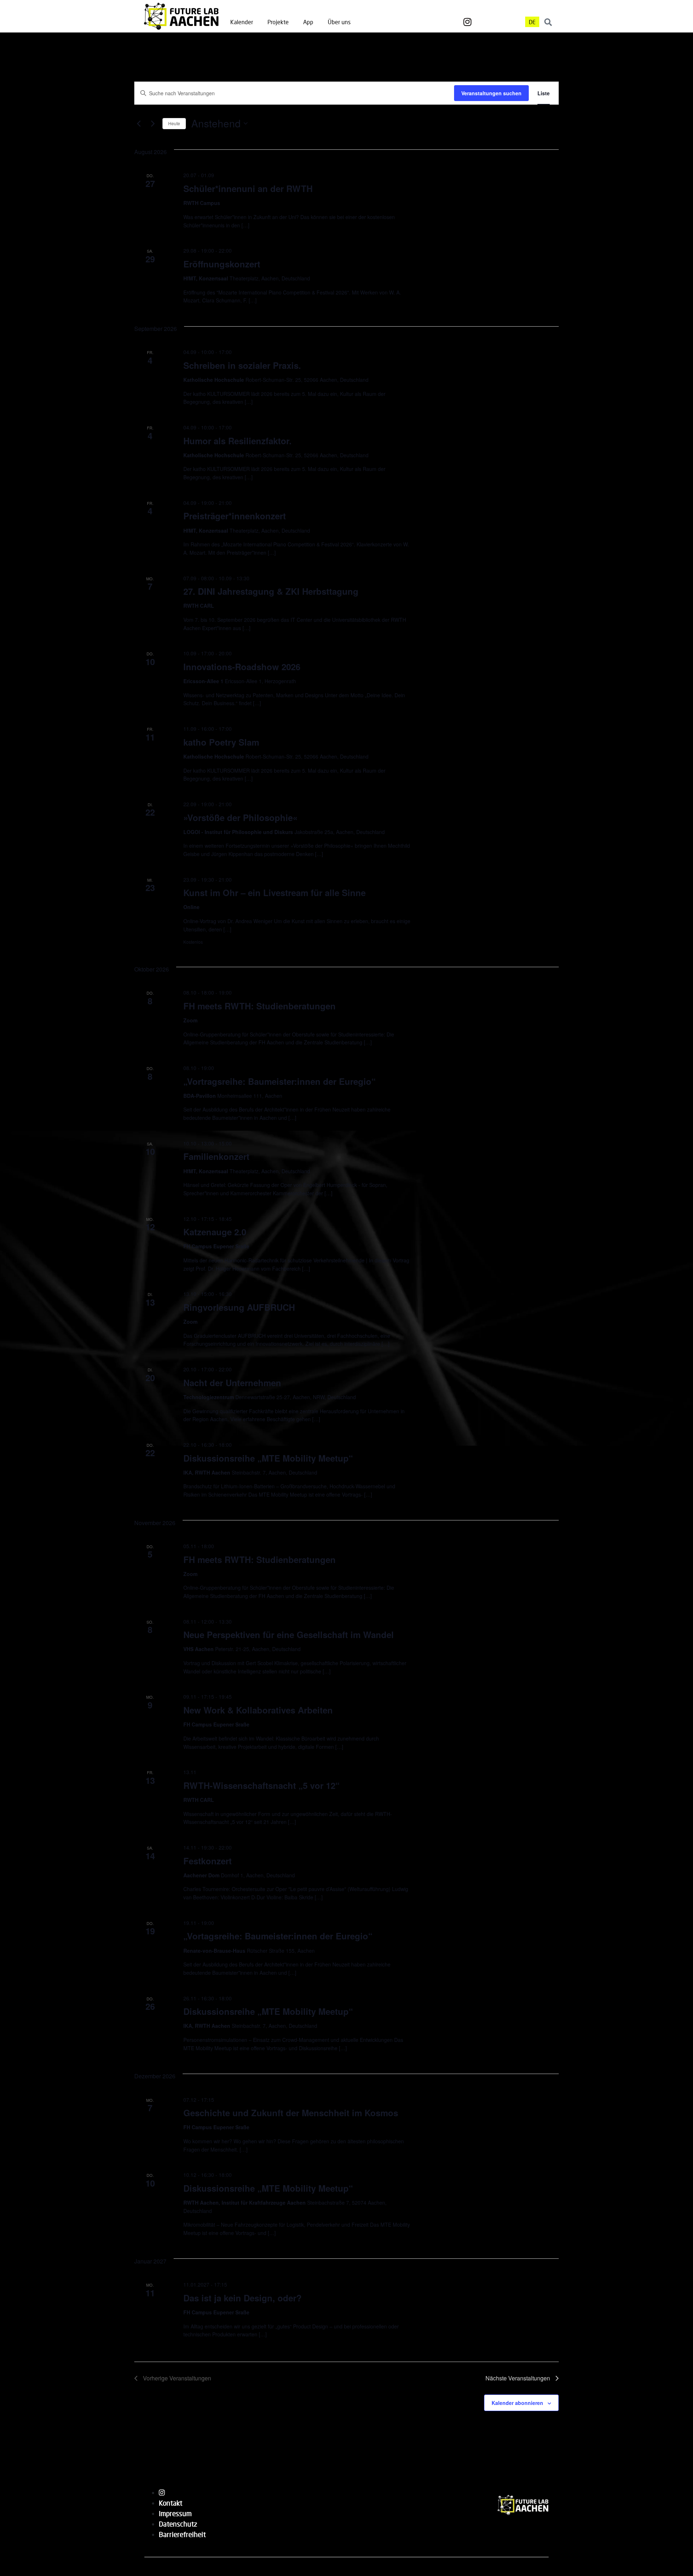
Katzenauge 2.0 (215, 1232)
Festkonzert (208, 1861)
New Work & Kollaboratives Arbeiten (258, 1710)
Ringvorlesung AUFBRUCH (239, 1307)
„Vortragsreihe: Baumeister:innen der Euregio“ (280, 1081)
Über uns (339, 22)
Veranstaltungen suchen (491, 93)
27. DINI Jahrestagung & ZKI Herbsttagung (271, 591)
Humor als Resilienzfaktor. (237, 441)
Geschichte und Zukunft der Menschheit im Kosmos (291, 2113)
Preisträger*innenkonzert (235, 516)
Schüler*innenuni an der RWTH (248, 188)
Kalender (242, 22)
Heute (174, 123)
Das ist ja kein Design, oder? (243, 2298)
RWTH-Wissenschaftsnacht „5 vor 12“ (261, 1785)
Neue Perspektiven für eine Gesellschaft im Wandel (289, 1634)
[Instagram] (467, 22)
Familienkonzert (216, 1156)
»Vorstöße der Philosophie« (240, 817)
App (308, 22)
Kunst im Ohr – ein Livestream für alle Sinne (274, 892)
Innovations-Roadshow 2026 (242, 667)
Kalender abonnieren (517, 2403)
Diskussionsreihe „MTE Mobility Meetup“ (268, 1458)
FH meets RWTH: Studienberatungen (260, 1006)
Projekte (278, 22)
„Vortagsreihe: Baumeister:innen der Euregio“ (278, 1936)
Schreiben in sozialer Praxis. (242, 365)
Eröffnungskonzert (222, 264)
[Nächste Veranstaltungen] (153, 123)
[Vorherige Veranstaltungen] (139, 123)
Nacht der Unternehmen (232, 1383)
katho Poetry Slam (221, 742)
